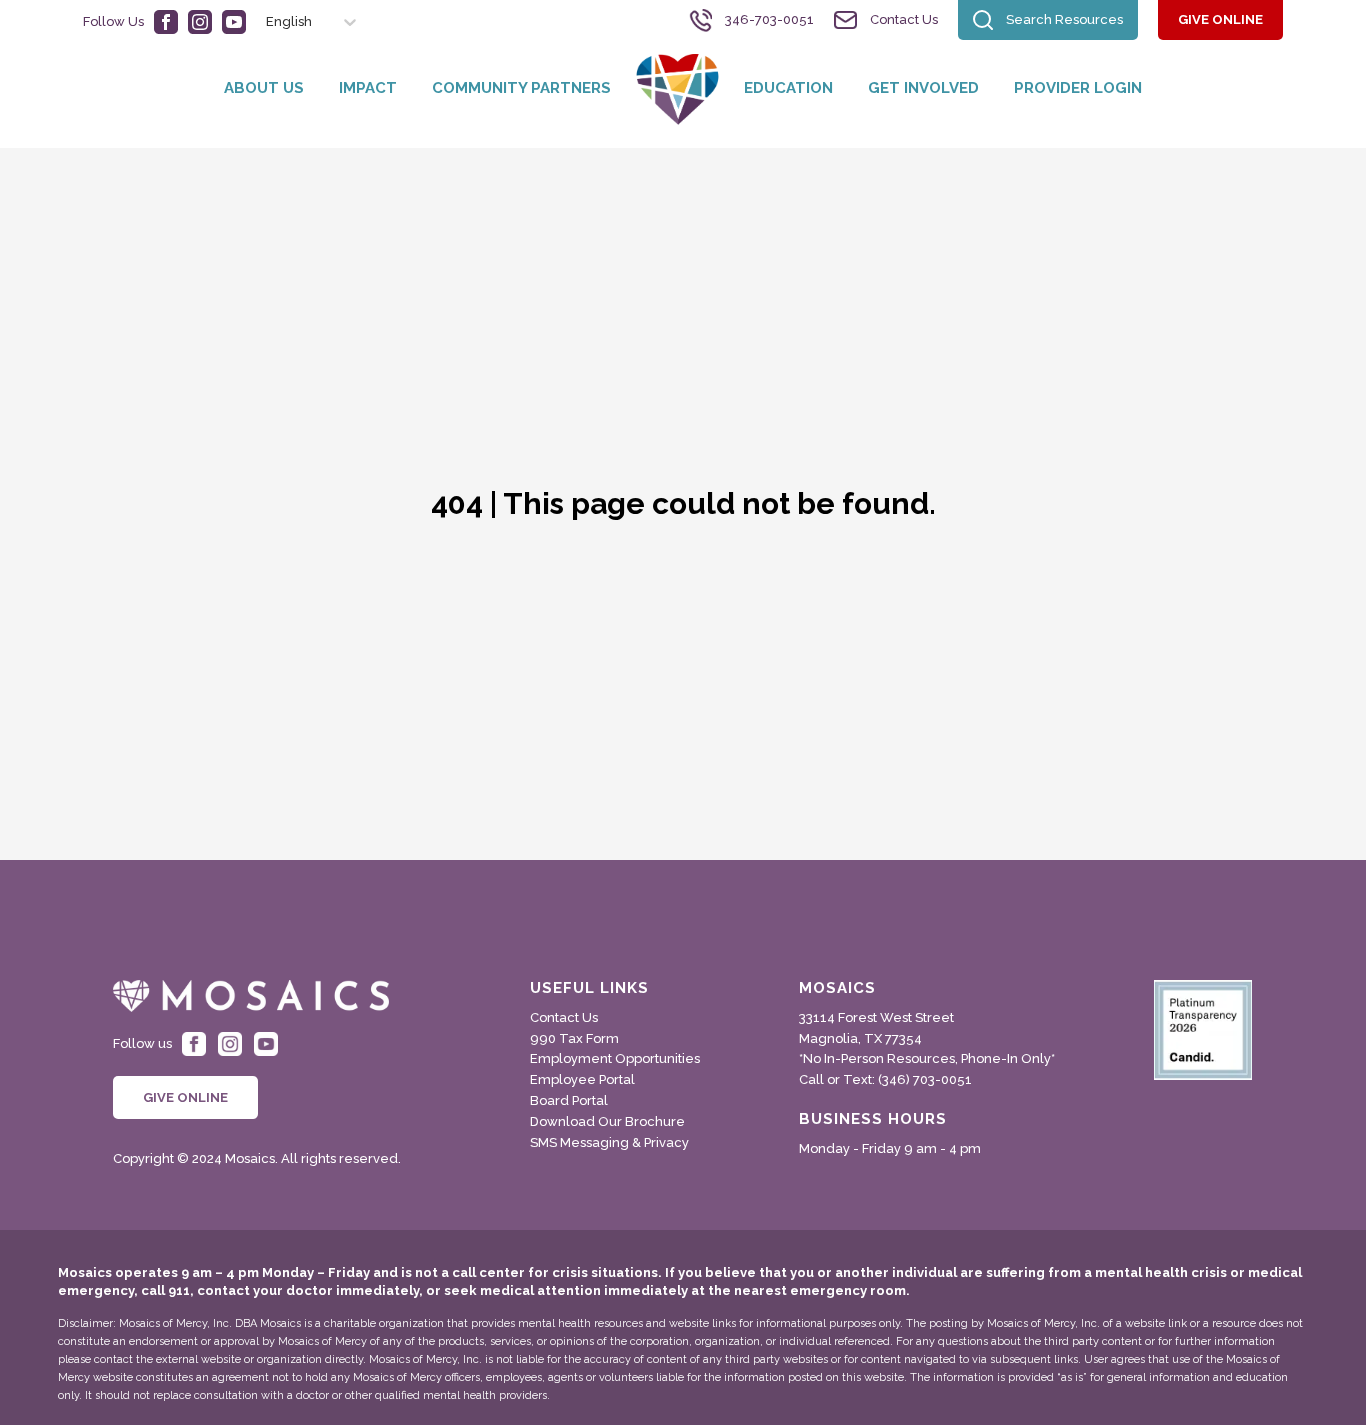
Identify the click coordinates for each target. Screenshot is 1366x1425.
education (788, 88)
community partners (521, 88)
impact (368, 88)
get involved (923, 88)
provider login (1078, 88)
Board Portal (569, 1100)
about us (264, 88)
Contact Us (904, 19)
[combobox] (257, 22)
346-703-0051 (769, 19)
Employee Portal (582, 1079)
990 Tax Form (574, 1038)
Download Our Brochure (607, 1121)
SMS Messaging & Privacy (609, 1142)
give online (1220, 19)
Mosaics (837, 988)
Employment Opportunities (615, 1058)
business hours (873, 1119)
